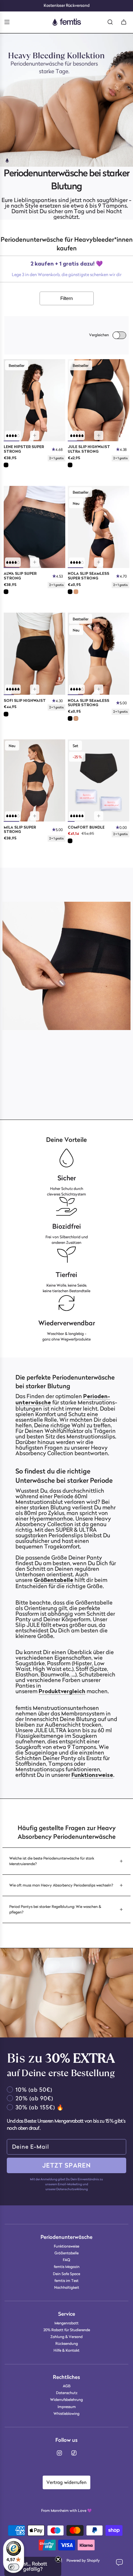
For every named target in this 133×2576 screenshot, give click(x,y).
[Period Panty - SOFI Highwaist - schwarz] (34, 654)
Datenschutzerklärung (72, 2189)
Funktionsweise (92, 1776)
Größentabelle (54, 1581)
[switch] (14, 2567)
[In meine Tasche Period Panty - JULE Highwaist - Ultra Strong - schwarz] (99, 435)
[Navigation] (7, 22)
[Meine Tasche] (124, 22)
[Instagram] (59, 2453)
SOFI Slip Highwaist (25, 701)
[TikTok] (74, 2453)
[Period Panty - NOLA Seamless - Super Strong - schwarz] (99, 527)
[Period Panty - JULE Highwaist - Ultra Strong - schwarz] (99, 400)
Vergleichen (99, 335)
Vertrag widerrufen (66, 2482)
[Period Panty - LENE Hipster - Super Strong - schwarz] (34, 400)
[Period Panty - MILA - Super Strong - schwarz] (34, 780)
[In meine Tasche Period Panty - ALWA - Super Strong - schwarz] (35, 562)
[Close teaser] (58, 2559)
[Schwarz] (6, 465)
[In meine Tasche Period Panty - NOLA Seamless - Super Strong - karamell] (99, 689)
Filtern (66, 298)
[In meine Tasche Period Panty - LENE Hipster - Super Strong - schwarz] (35, 435)
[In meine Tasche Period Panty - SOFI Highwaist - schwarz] (35, 689)
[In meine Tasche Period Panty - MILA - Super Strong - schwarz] (35, 816)
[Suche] (110, 22)
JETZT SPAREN (67, 2165)
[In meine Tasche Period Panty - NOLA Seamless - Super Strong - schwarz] (99, 562)
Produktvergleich (62, 1692)
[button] (122, 828)
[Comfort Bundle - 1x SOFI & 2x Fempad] (99, 780)
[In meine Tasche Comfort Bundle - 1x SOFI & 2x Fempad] (99, 816)
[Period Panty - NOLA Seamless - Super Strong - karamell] (99, 654)
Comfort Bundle (86, 828)
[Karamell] (76, 592)
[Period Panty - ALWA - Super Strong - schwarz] (34, 527)
